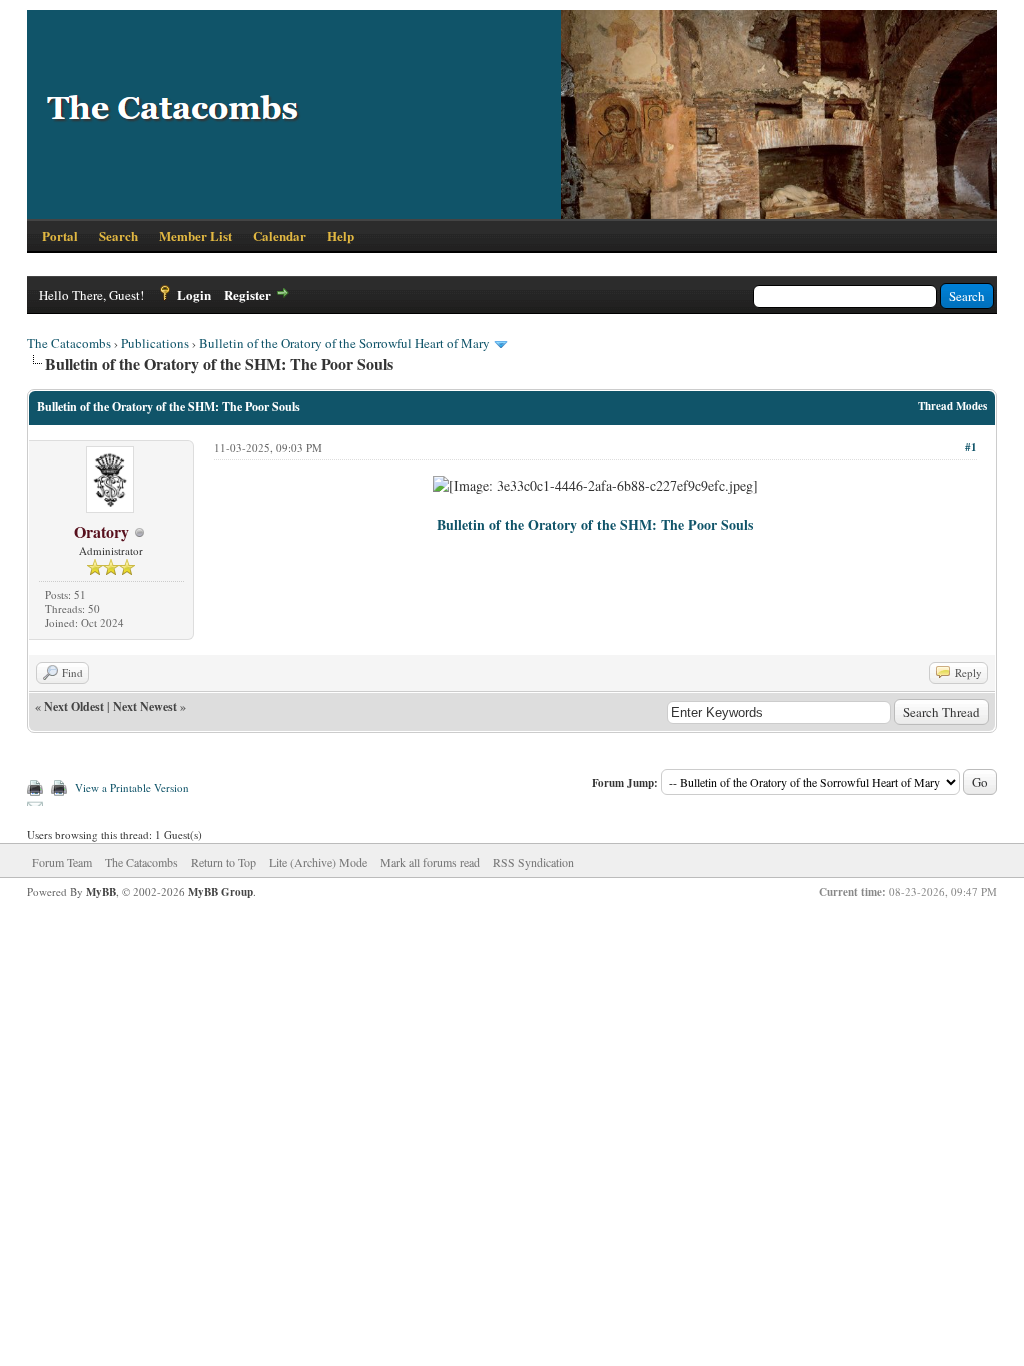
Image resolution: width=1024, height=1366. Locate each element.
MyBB (101, 892)
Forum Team (62, 862)
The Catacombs (69, 343)
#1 (971, 447)
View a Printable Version (132, 787)
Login (194, 294)
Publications (155, 343)
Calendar (279, 235)
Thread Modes (952, 406)
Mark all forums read (430, 862)
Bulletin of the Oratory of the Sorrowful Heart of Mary (344, 343)
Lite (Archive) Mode (318, 862)
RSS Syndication (533, 862)
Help (340, 235)
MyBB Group (220, 892)
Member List (195, 235)
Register (247, 294)
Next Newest (145, 706)
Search (118, 235)
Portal (60, 235)
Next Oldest (74, 706)
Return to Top (223, 862)
